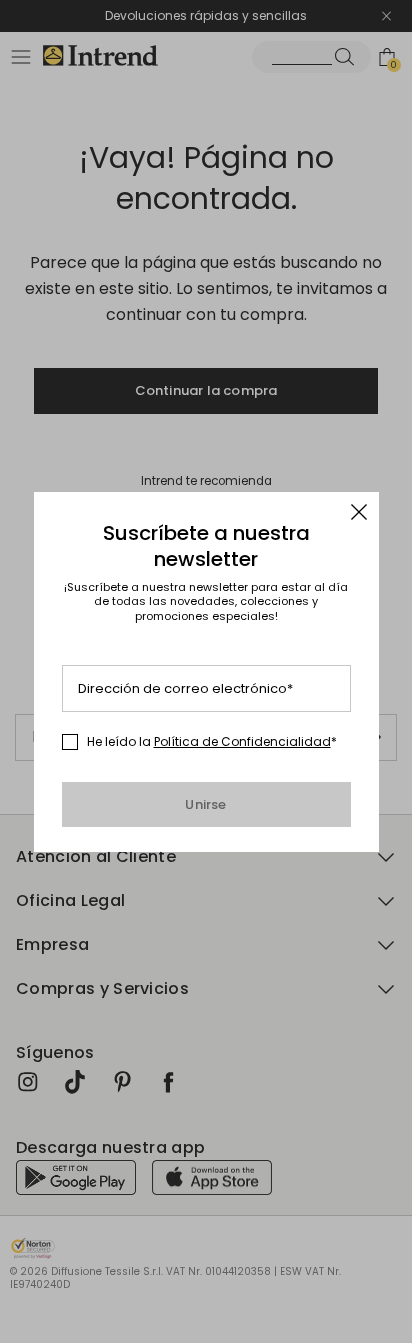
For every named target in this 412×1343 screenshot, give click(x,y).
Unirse (205, 804)
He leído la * (212, 742)
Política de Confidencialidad (242, 741)
